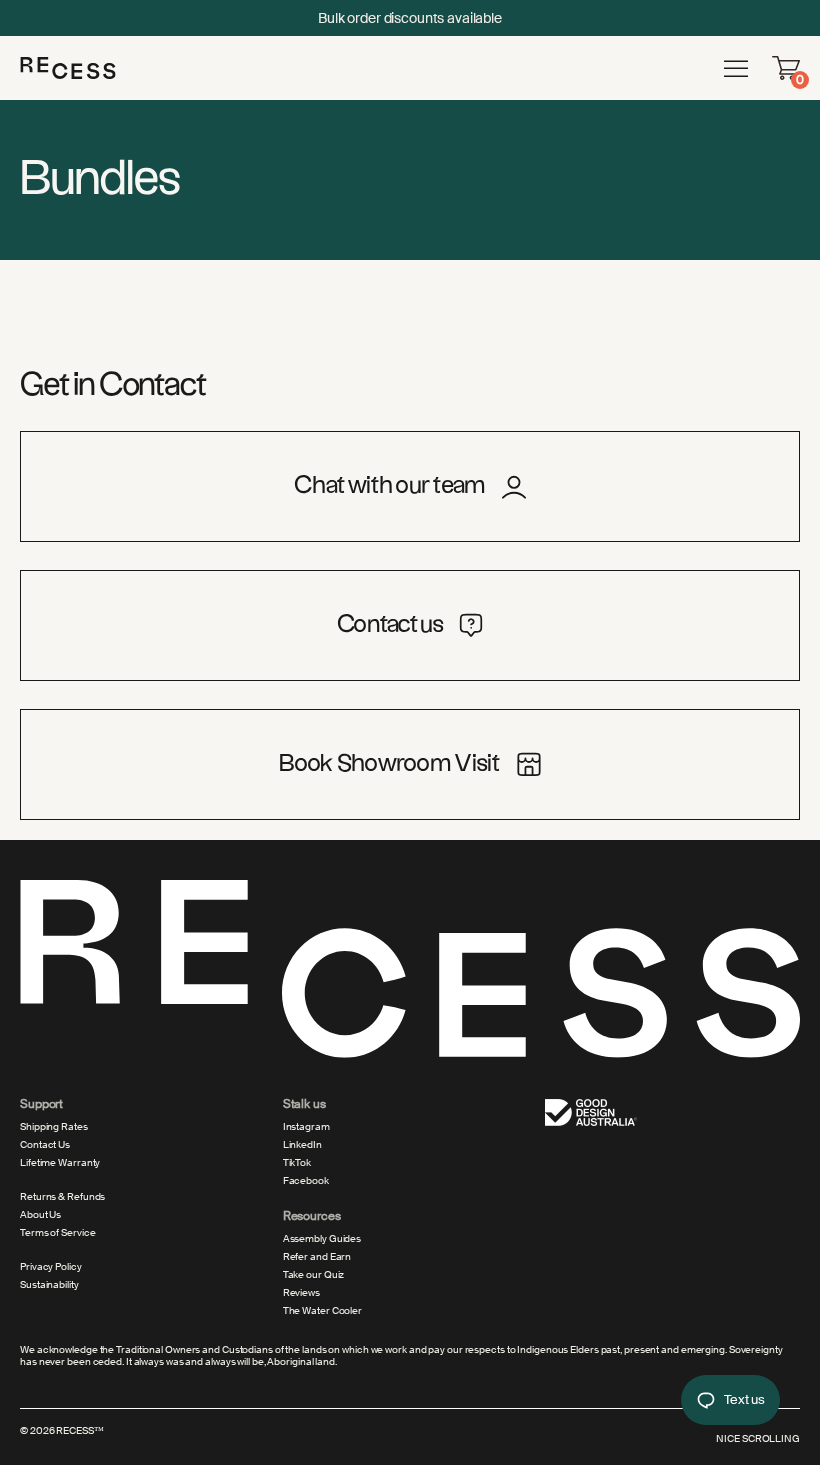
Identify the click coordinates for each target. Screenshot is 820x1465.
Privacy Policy (51, 1267)
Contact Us (45, 1145)
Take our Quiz (314, 1275)
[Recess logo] (68, 67)
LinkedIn (302, 1145)
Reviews (301, 1293)
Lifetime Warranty (60, 1163)
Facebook (306, 1181)
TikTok (297, 1163)
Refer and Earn (317, 1257)
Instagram (306, 1127)
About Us (40, 1215)
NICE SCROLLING (758, 1438)
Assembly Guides (322, 1239)
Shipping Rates (54, 1127)
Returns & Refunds (62, 1197)
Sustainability (49, 1285)
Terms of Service (57, 1233)
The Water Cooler (322, 1311)
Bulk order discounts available (410, 18)
